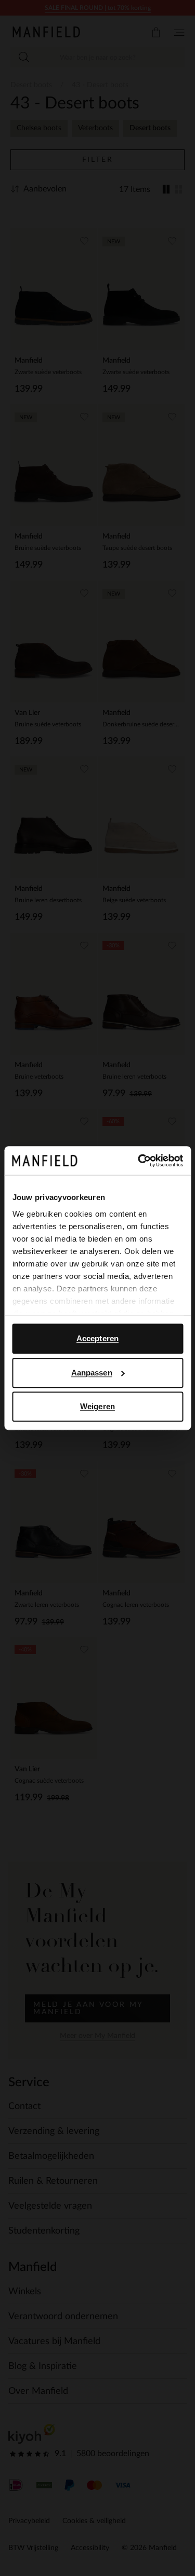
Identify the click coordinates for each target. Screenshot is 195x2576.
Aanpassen (92, 1373)
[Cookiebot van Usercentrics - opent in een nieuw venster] (139, 1161)
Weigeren (97, 1406)
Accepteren (97, 1338)
